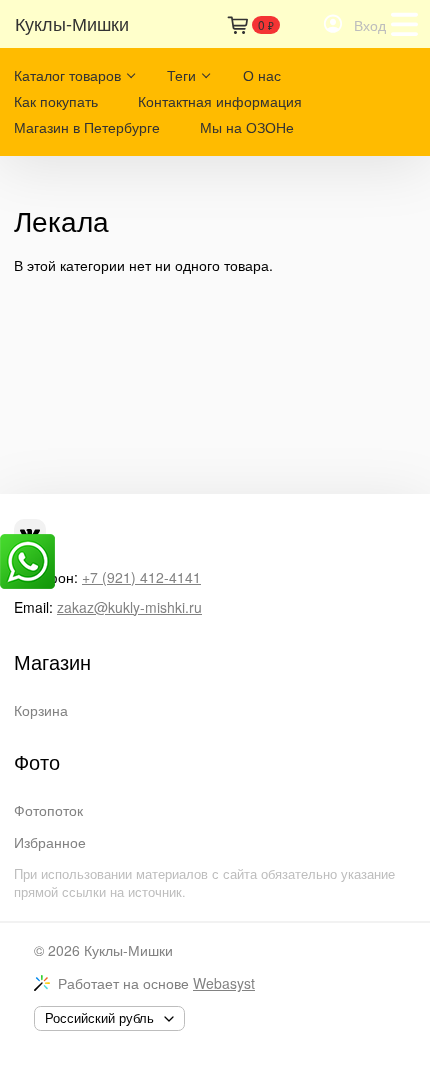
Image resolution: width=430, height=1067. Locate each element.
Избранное (50, 842)
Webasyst (224, 983)
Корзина (41, 710)
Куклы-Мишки (128, 950)
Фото (37, 762)
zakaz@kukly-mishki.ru (129, 607)
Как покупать (56, 101)
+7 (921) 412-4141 (141, 577)
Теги (181, 75)
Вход (370, 25)
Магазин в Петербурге (87, 127)
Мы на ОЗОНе (247, 127)
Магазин (52, 662)
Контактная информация (220, 101)
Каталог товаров (67, 75)
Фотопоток (48, 810)
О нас (262, 75)
